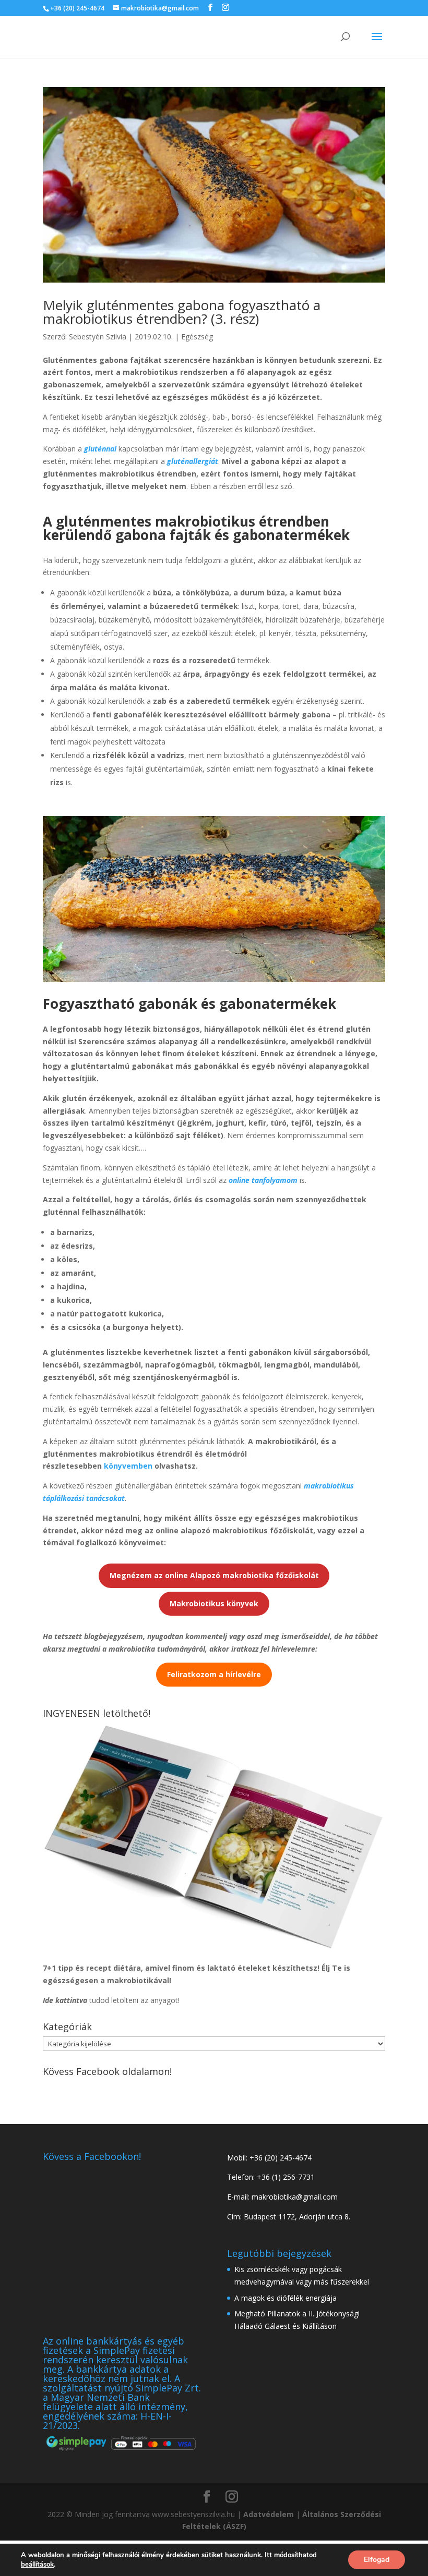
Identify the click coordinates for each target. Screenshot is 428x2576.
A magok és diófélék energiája (286, 2298)
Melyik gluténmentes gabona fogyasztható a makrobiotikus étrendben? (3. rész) (182, 312)
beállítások (37, 2565)
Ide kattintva (65, 2000)
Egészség (197, 337)
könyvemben (128, 1466)
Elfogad (377, 2560)
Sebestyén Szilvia (98, 337)
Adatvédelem (269, 2514)
